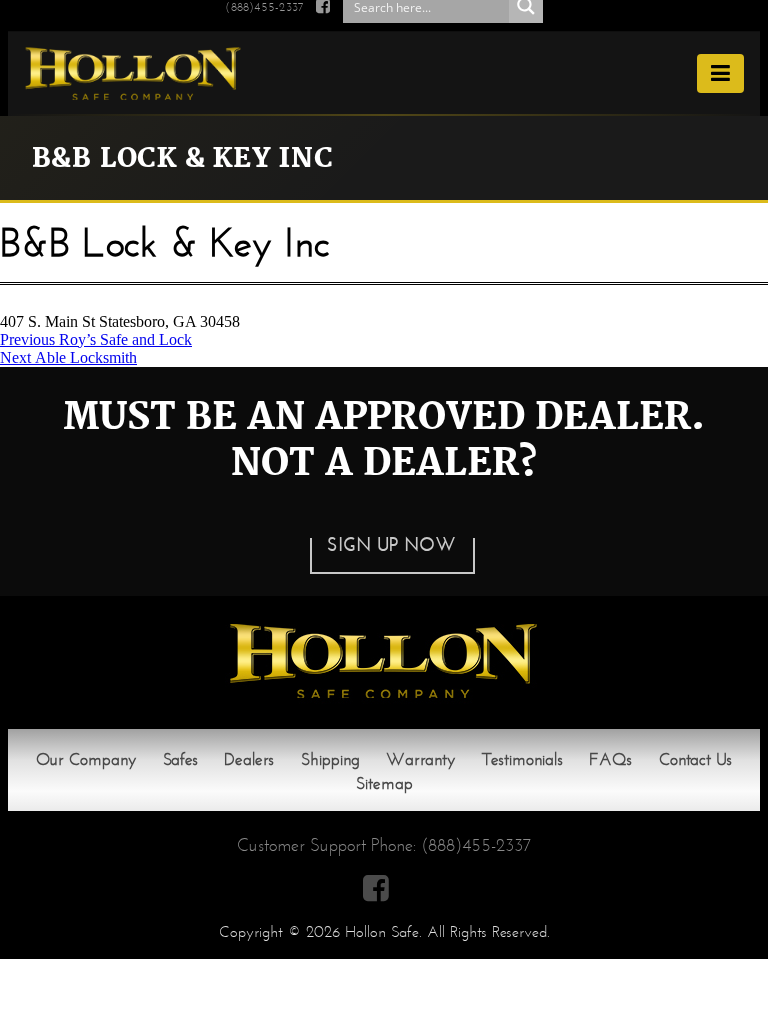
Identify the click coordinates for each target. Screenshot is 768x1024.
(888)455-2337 (476, 845)
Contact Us (695, 759)
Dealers (249, 759)
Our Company (86, 759)
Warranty (420, 759)
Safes (180, 759)
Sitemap (384, 783)
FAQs (610, 759)
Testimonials (522, 759)
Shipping (330, 759)
